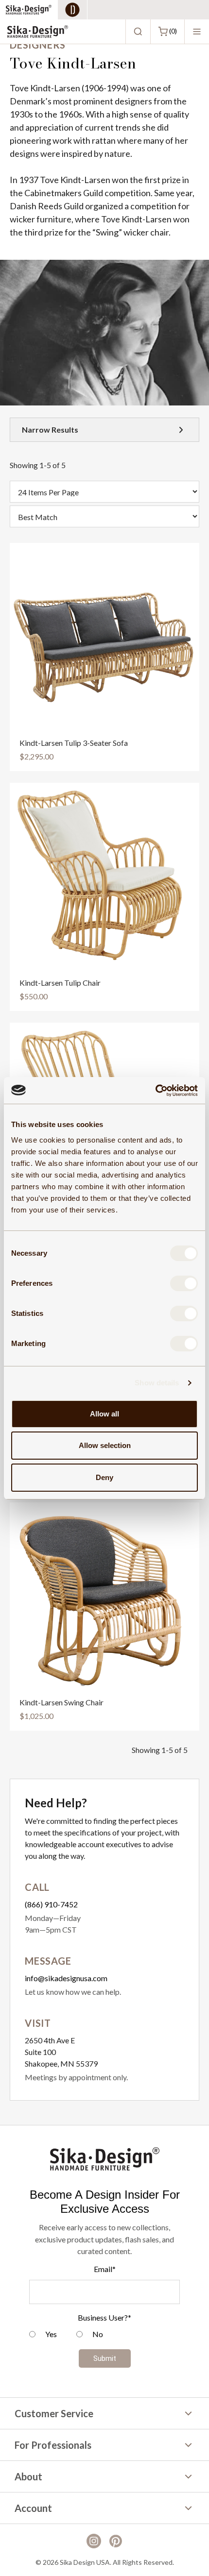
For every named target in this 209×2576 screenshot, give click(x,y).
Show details (157, 1383)
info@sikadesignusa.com (66, 1978)
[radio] (43, 2335)
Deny (104, 1477)
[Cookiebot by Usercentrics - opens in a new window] (155, 1091)
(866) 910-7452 (51, 1904)
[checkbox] (104, 2335)
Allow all (104, 1414)
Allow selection (105, 1445)
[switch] (184, 1283)
